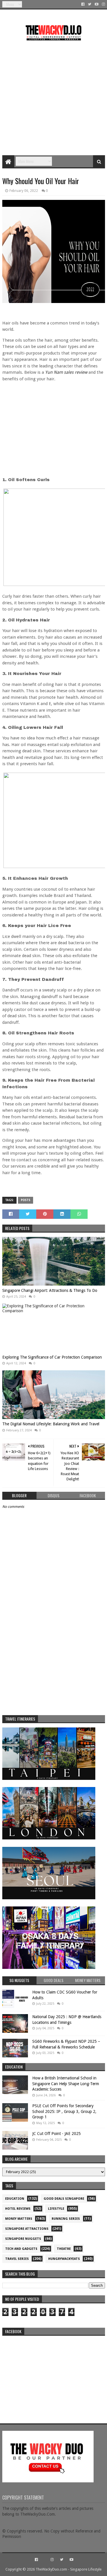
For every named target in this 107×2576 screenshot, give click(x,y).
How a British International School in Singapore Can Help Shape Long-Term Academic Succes (66, 2084)
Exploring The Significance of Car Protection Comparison (52, 1357)
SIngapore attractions (27, 2229)
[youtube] (97, 4)
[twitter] (90, 4)
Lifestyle (56, 2209)
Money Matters (19, 2219)
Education (15, 2199)
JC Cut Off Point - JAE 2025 (56, 2134)
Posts (26, 1200)
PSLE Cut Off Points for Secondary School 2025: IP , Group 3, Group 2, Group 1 (64, 2111)
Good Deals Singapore (64, 2199)
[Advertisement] (53, 96)
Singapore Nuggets (23, 2239)
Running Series (66, 2219)
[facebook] (83, 4)
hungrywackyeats (64, 2259)
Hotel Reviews (18, 2209)
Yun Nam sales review (66, 372)
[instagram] (103, 4)
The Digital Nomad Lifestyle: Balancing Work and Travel (51, 1424)
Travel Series (17, 2259)
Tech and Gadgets (21, 2249)
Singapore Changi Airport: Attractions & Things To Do (50, 1290)
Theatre (64, 2249)
